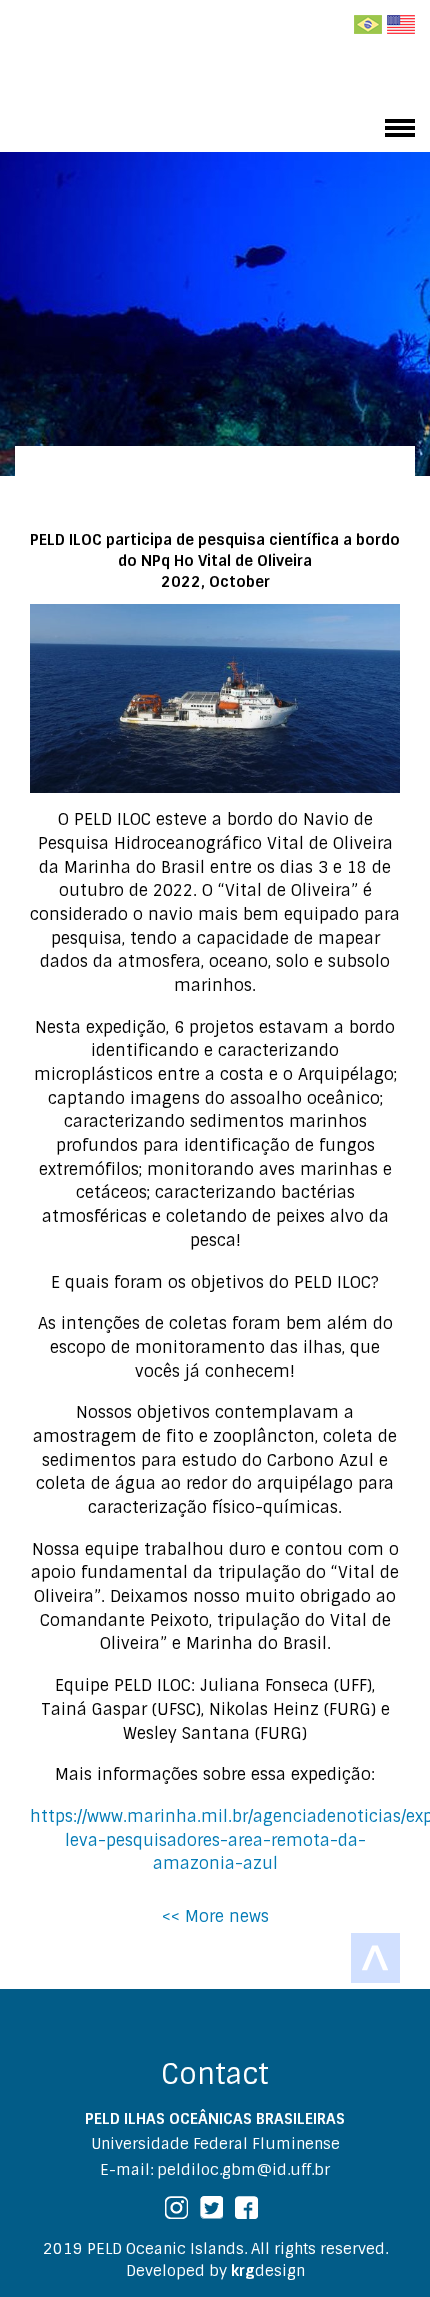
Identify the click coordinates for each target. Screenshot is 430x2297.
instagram (176, 2207)
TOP (375, 1958)
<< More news (215, 1916)
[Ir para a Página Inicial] (120, 74)
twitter (211, 2207)
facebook (246, 2207)
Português (368, 24)
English (401, 24)
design (268, 2271)
